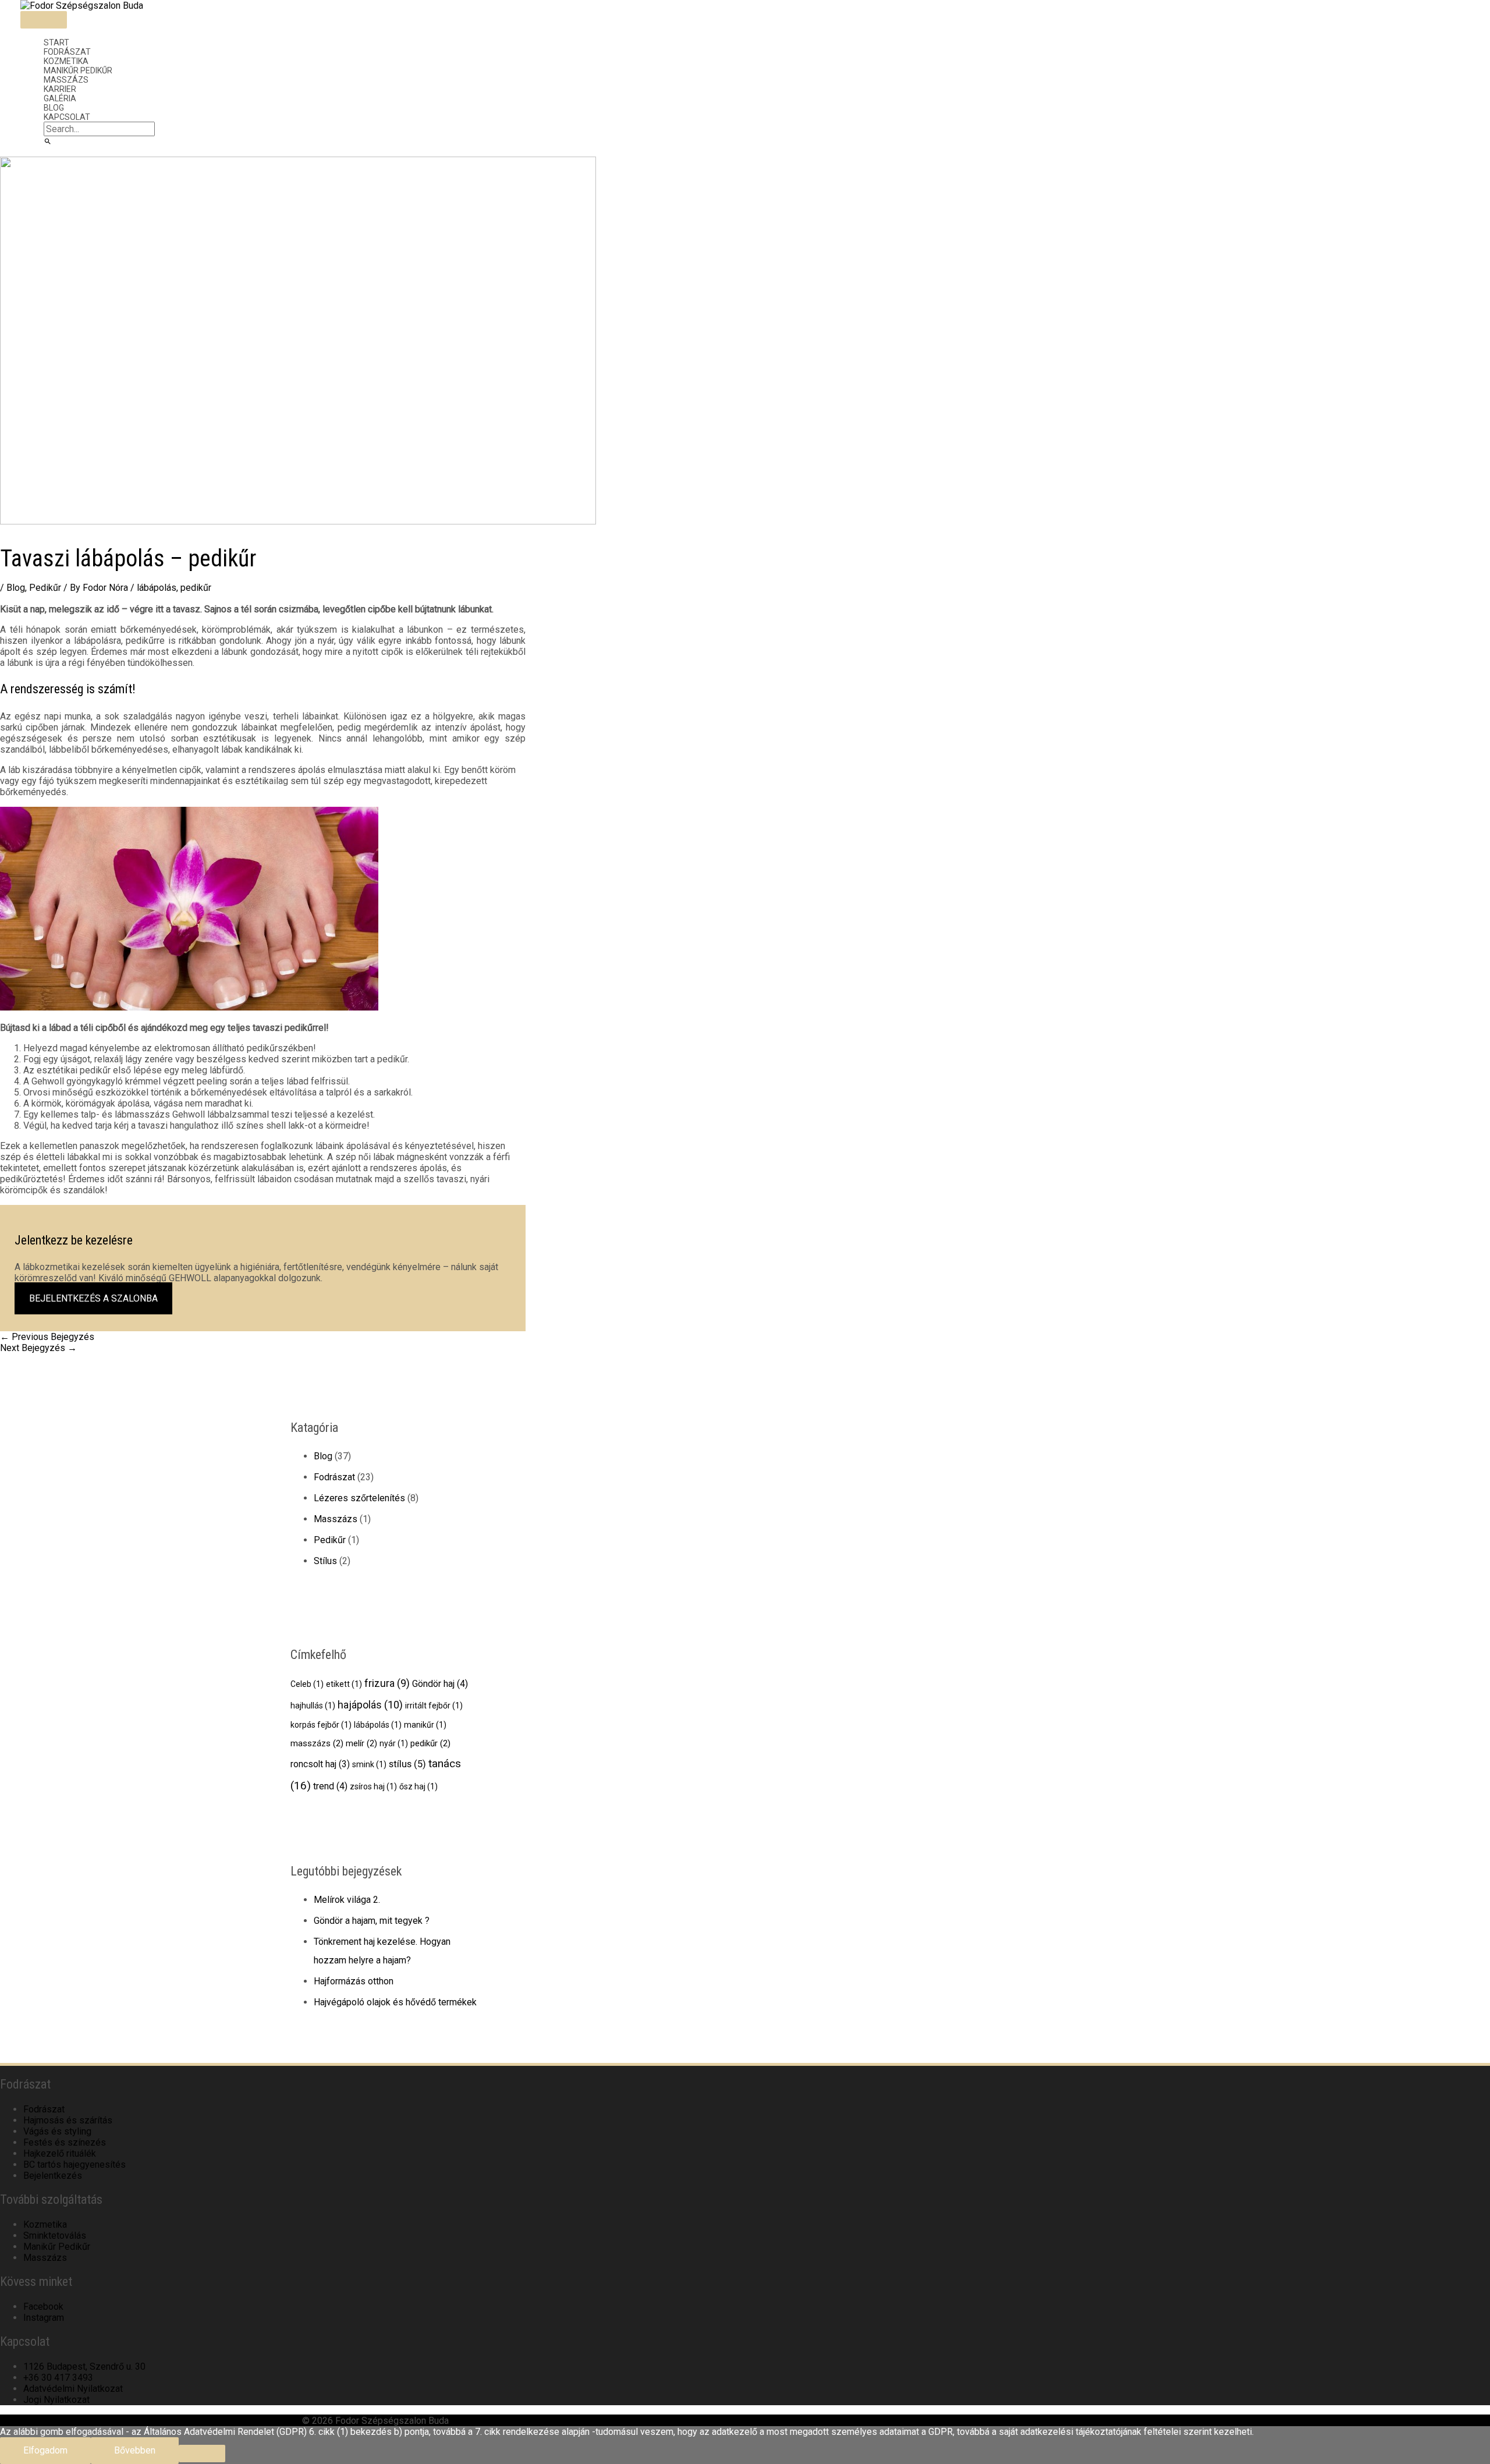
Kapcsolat (67, 117)
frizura (387, 1683)
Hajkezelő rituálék (60, 2153)
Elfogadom (45, 2450)
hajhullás (313, 1706)
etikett (344, 1684)
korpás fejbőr (321, 1725)
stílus (407, 1764)
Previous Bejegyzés (47, 1337)
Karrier (60, 89)
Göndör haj (440, 1684)
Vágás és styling (57, 2131)
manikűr (425, 1725)
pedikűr (196, 588)
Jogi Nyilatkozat (56, 2400)
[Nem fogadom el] (202, 2454)
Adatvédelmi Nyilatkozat (73, 2389)
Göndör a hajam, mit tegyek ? (372, 1921)
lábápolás (157, 588)
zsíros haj (373, 1786)
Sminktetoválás (55, 2236)
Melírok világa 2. (347, 1900)
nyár (394, 1743)
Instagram (44, 2318)
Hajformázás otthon (354, 1981)
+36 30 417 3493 (58, 2378)
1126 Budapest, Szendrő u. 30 (84, 2366)
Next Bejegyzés (38, 1348)
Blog (54, 108)
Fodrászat (67, 52)
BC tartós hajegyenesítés (74, 2165)
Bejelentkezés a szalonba (93, 1298)
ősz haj (418, 1786)
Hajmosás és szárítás (68, 2120)
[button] (48, 142)
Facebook (43, 2307)
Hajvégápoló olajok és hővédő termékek (395, 2002)
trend (330, 1786)
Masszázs (66, 80)
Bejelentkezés (53, 2176)
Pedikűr (45, 588)
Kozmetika (66, 61)
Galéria (60, 98)
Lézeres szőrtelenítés (359, 1498)
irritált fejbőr (434, 1706)
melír (361, 1743)
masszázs (317, 1743)
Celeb (307, 1684)
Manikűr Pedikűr (78, 70)
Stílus (325, 1561)
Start (56, 42)
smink (369, 1764)
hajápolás (370, 1705)
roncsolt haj (320, 1764)
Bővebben (135, 2450)
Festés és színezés (65, 2142)
